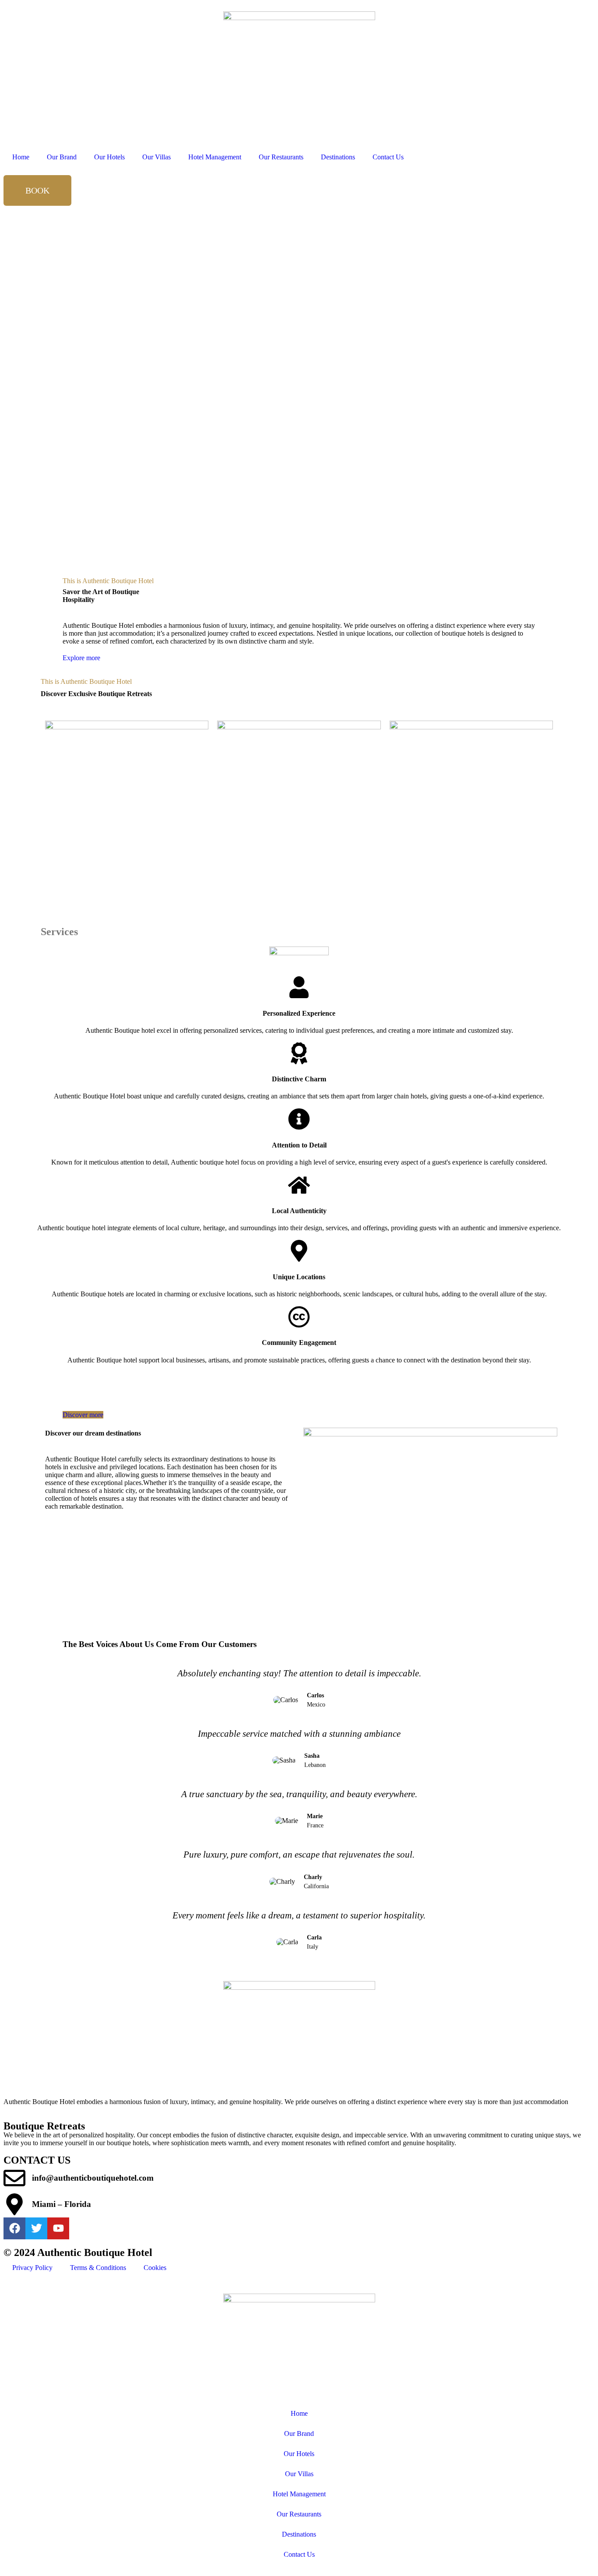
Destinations (338, 157)
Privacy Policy (32, 2268)
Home (21, 157)
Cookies (155, 2268)
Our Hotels (109, 157)
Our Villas (157, 157)
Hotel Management (215, 157)
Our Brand (62, 157)
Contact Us (388, 157)
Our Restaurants (281, 157)
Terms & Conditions (98, 2268)
